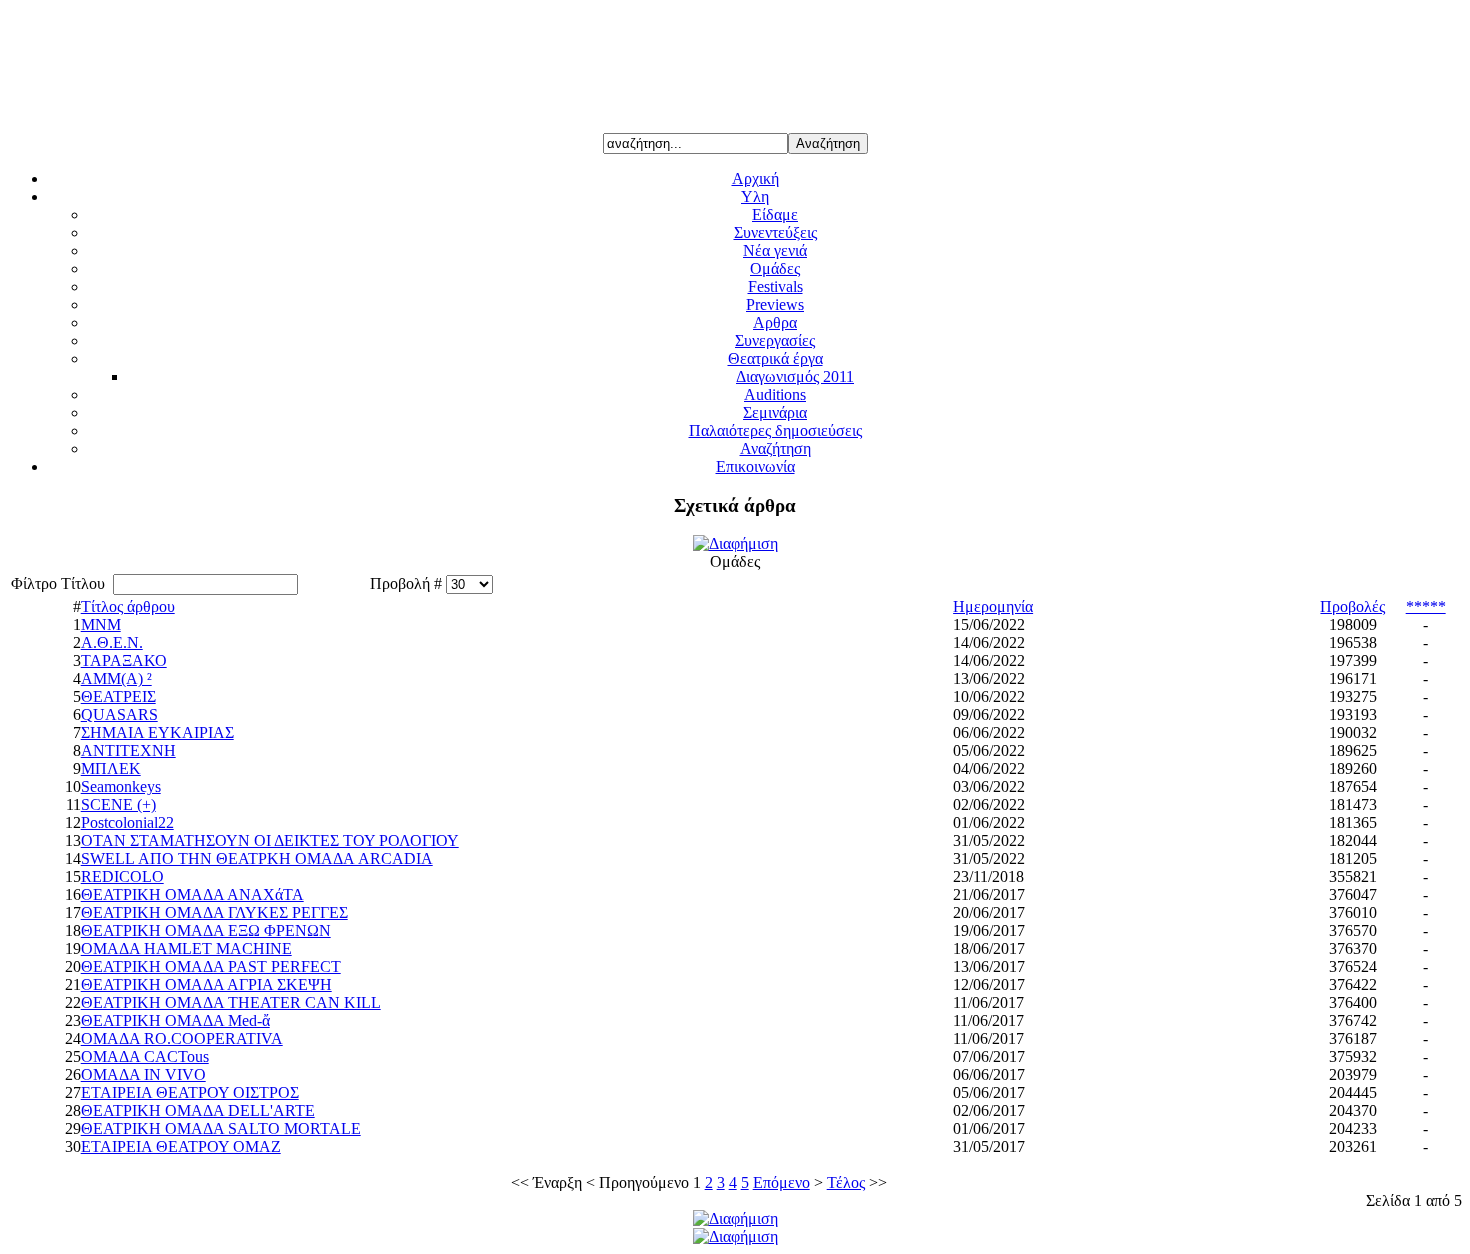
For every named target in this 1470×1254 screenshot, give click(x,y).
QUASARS (119, 714)
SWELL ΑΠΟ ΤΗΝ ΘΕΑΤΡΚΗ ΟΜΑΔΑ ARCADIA (257, 858)
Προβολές (1352, 606)
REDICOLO (122, 876)
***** (1426, 606)
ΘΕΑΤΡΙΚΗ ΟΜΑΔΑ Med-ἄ (175, 1020)
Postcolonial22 (127, 822)
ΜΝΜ (101, 624)
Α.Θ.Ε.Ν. (112, 642)
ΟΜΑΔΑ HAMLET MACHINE (186, 948)
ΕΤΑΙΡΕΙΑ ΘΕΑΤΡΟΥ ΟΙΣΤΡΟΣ (190, 1092)
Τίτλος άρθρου (128, 606)
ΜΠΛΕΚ (111, 768)
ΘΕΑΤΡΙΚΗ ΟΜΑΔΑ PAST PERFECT (211, 966)
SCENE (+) (118, 804)
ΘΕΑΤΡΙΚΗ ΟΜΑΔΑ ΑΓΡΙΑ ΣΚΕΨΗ (206, 984)
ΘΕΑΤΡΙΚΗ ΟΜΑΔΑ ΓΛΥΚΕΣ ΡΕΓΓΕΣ (214, 912)
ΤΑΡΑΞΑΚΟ (124, 660)
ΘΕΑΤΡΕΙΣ (118, 696)
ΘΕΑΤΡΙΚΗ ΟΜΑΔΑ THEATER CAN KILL (231, 1002)
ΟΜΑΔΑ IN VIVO (143, 1074)
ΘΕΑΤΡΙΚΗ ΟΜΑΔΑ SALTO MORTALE (221, 1128)
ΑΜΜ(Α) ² (116, 678)
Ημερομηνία (993, 606)
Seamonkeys (121, 786)
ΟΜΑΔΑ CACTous (145, 1056)
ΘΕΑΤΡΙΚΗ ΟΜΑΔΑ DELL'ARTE (198, 1110)
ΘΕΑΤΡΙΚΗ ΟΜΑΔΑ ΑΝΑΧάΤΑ (192, 894)
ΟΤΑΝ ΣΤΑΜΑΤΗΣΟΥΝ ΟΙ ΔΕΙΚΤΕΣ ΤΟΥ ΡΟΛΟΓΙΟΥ (270, 840)
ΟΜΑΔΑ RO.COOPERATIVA (182, 1038)
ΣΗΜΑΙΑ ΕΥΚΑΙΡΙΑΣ (157, 732)
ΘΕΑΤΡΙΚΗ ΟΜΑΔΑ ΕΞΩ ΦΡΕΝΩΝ (206, 930)
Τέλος (846, 1182)
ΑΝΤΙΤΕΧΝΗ (128, 750)
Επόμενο (781, 1182)
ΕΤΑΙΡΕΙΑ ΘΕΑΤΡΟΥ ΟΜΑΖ (181, 1146)
